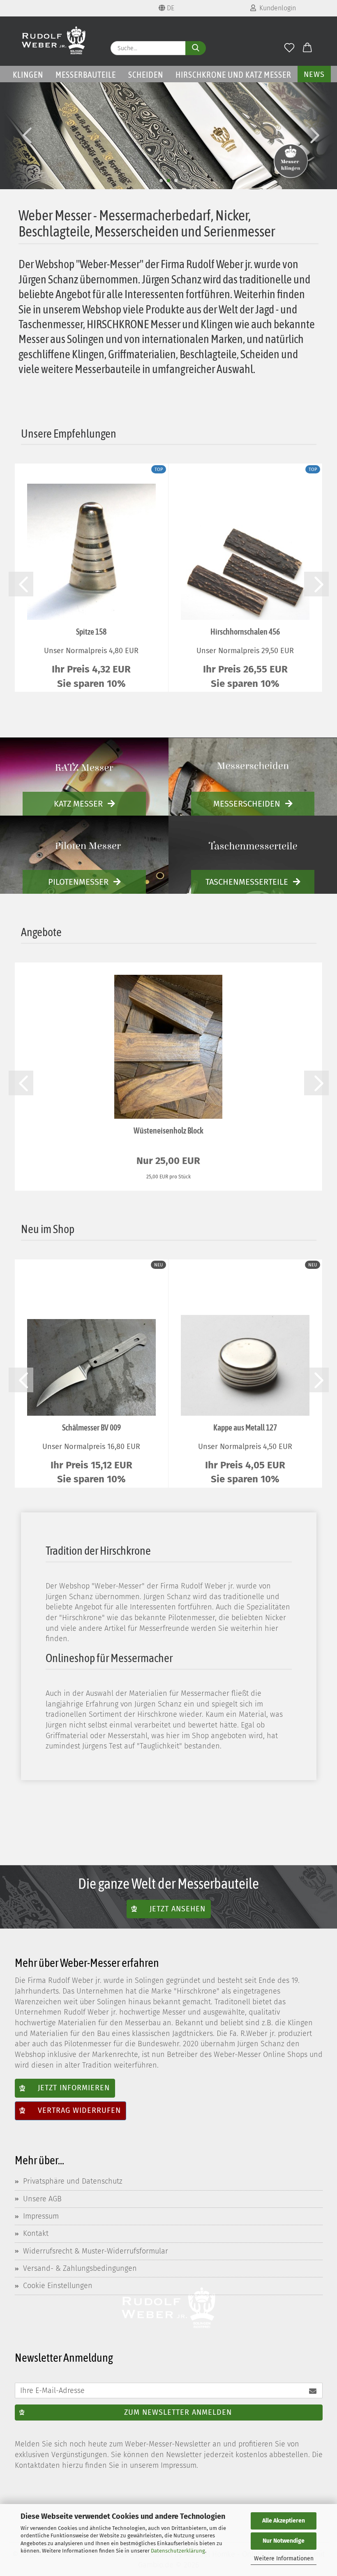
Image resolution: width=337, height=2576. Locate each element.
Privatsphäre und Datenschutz (73, 2181)
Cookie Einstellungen (58, 2286)
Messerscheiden (247, 804)
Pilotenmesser (78, 882)
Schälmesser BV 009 (91, 1427)
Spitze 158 (91, 632)
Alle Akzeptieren (284, 2521)
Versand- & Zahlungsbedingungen (80, 2268)
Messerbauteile (86, 74)
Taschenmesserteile (247, 882)
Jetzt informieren (74, 2088)
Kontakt (36, 2233)
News (314, 74)
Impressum (41, 2216)
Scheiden (146, 74)
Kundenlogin (276, 8)
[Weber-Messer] (54, 41)
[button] (307, 48)
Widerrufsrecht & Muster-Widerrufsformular (96, 2251)
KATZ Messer (78, 804)
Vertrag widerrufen (79, 2110)
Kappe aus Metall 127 (245, 1427)
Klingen (28, 74)
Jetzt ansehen (178, 1908)
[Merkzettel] (290, 48)
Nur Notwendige (284, 2541)
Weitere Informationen (284, 2559)
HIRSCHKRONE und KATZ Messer (233, 74)
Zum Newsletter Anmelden (178, 2412)
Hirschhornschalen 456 (245, 632)
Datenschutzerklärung (178, 2551)
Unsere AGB (42, 2199)
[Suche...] (196, 48)
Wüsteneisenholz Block (168, 1130)
